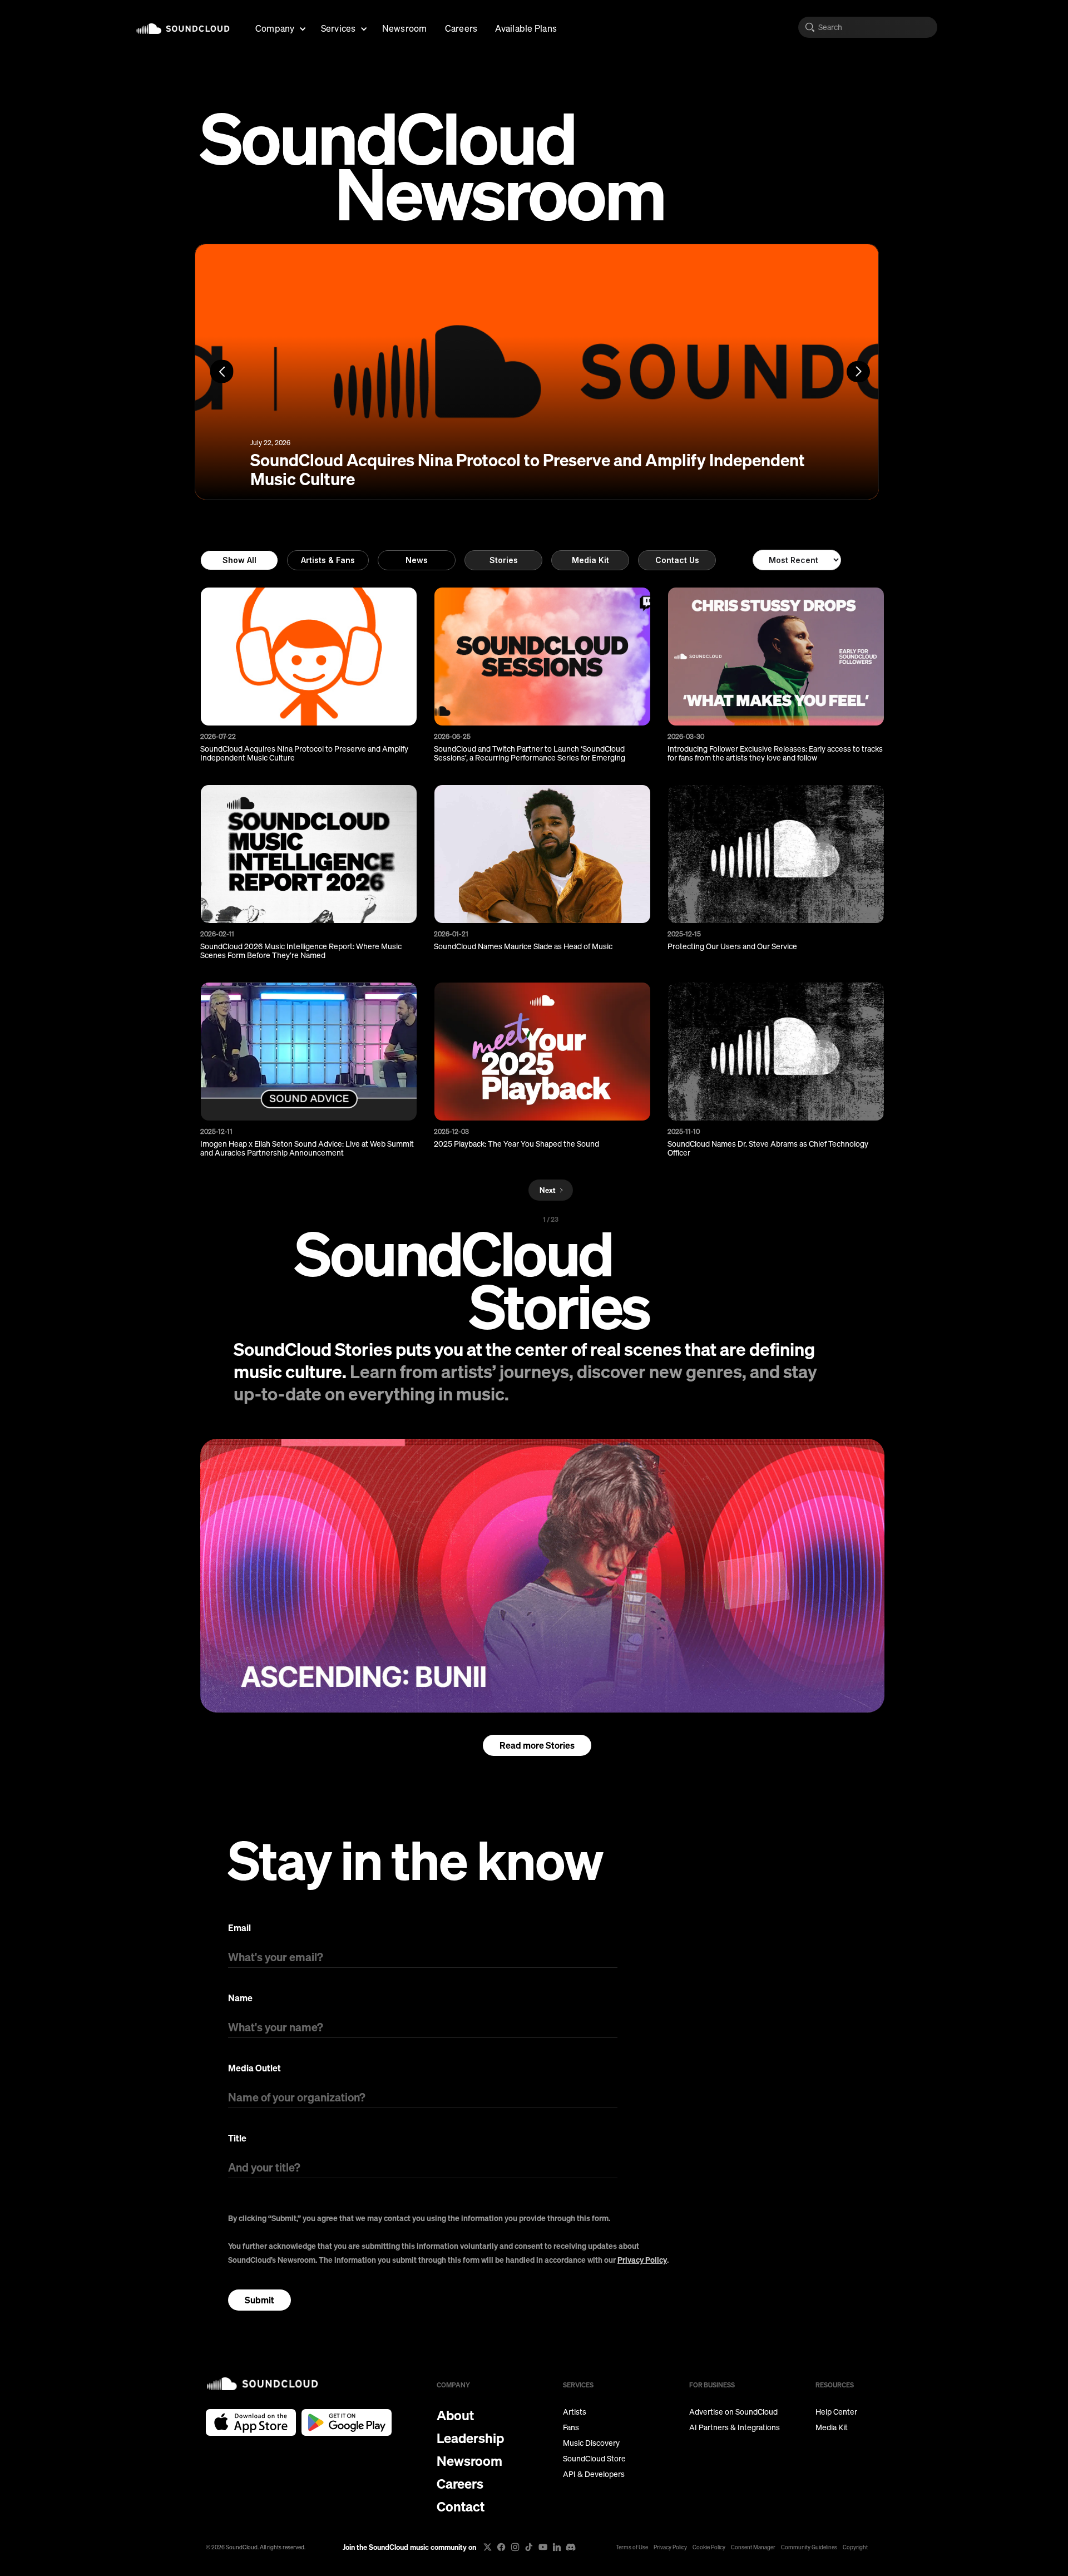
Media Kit (590, 560)
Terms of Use (632, 2547)
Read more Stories (537, 1745)
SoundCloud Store (594, 2459)
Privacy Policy (642, 2260)
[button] (279, 27)
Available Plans (526, 28)
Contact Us (677, 560)
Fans (571, 2427)
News (417, 560)
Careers (461, 28)
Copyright (855, 2547)
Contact (461, 2506)
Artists (575, 2412)
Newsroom (405, 28)
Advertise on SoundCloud (733, 2412)
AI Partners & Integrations (735, 2427)
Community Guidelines (809, 2547)
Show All (239, 560)
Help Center (836, 2412)
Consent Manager (753, 2547)
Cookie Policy (709, 2547)
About (455, 2415)
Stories (504, 560)
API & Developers (594, 2474)
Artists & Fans (328, 560)
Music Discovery (591, 2443)
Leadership (470, 2438)
